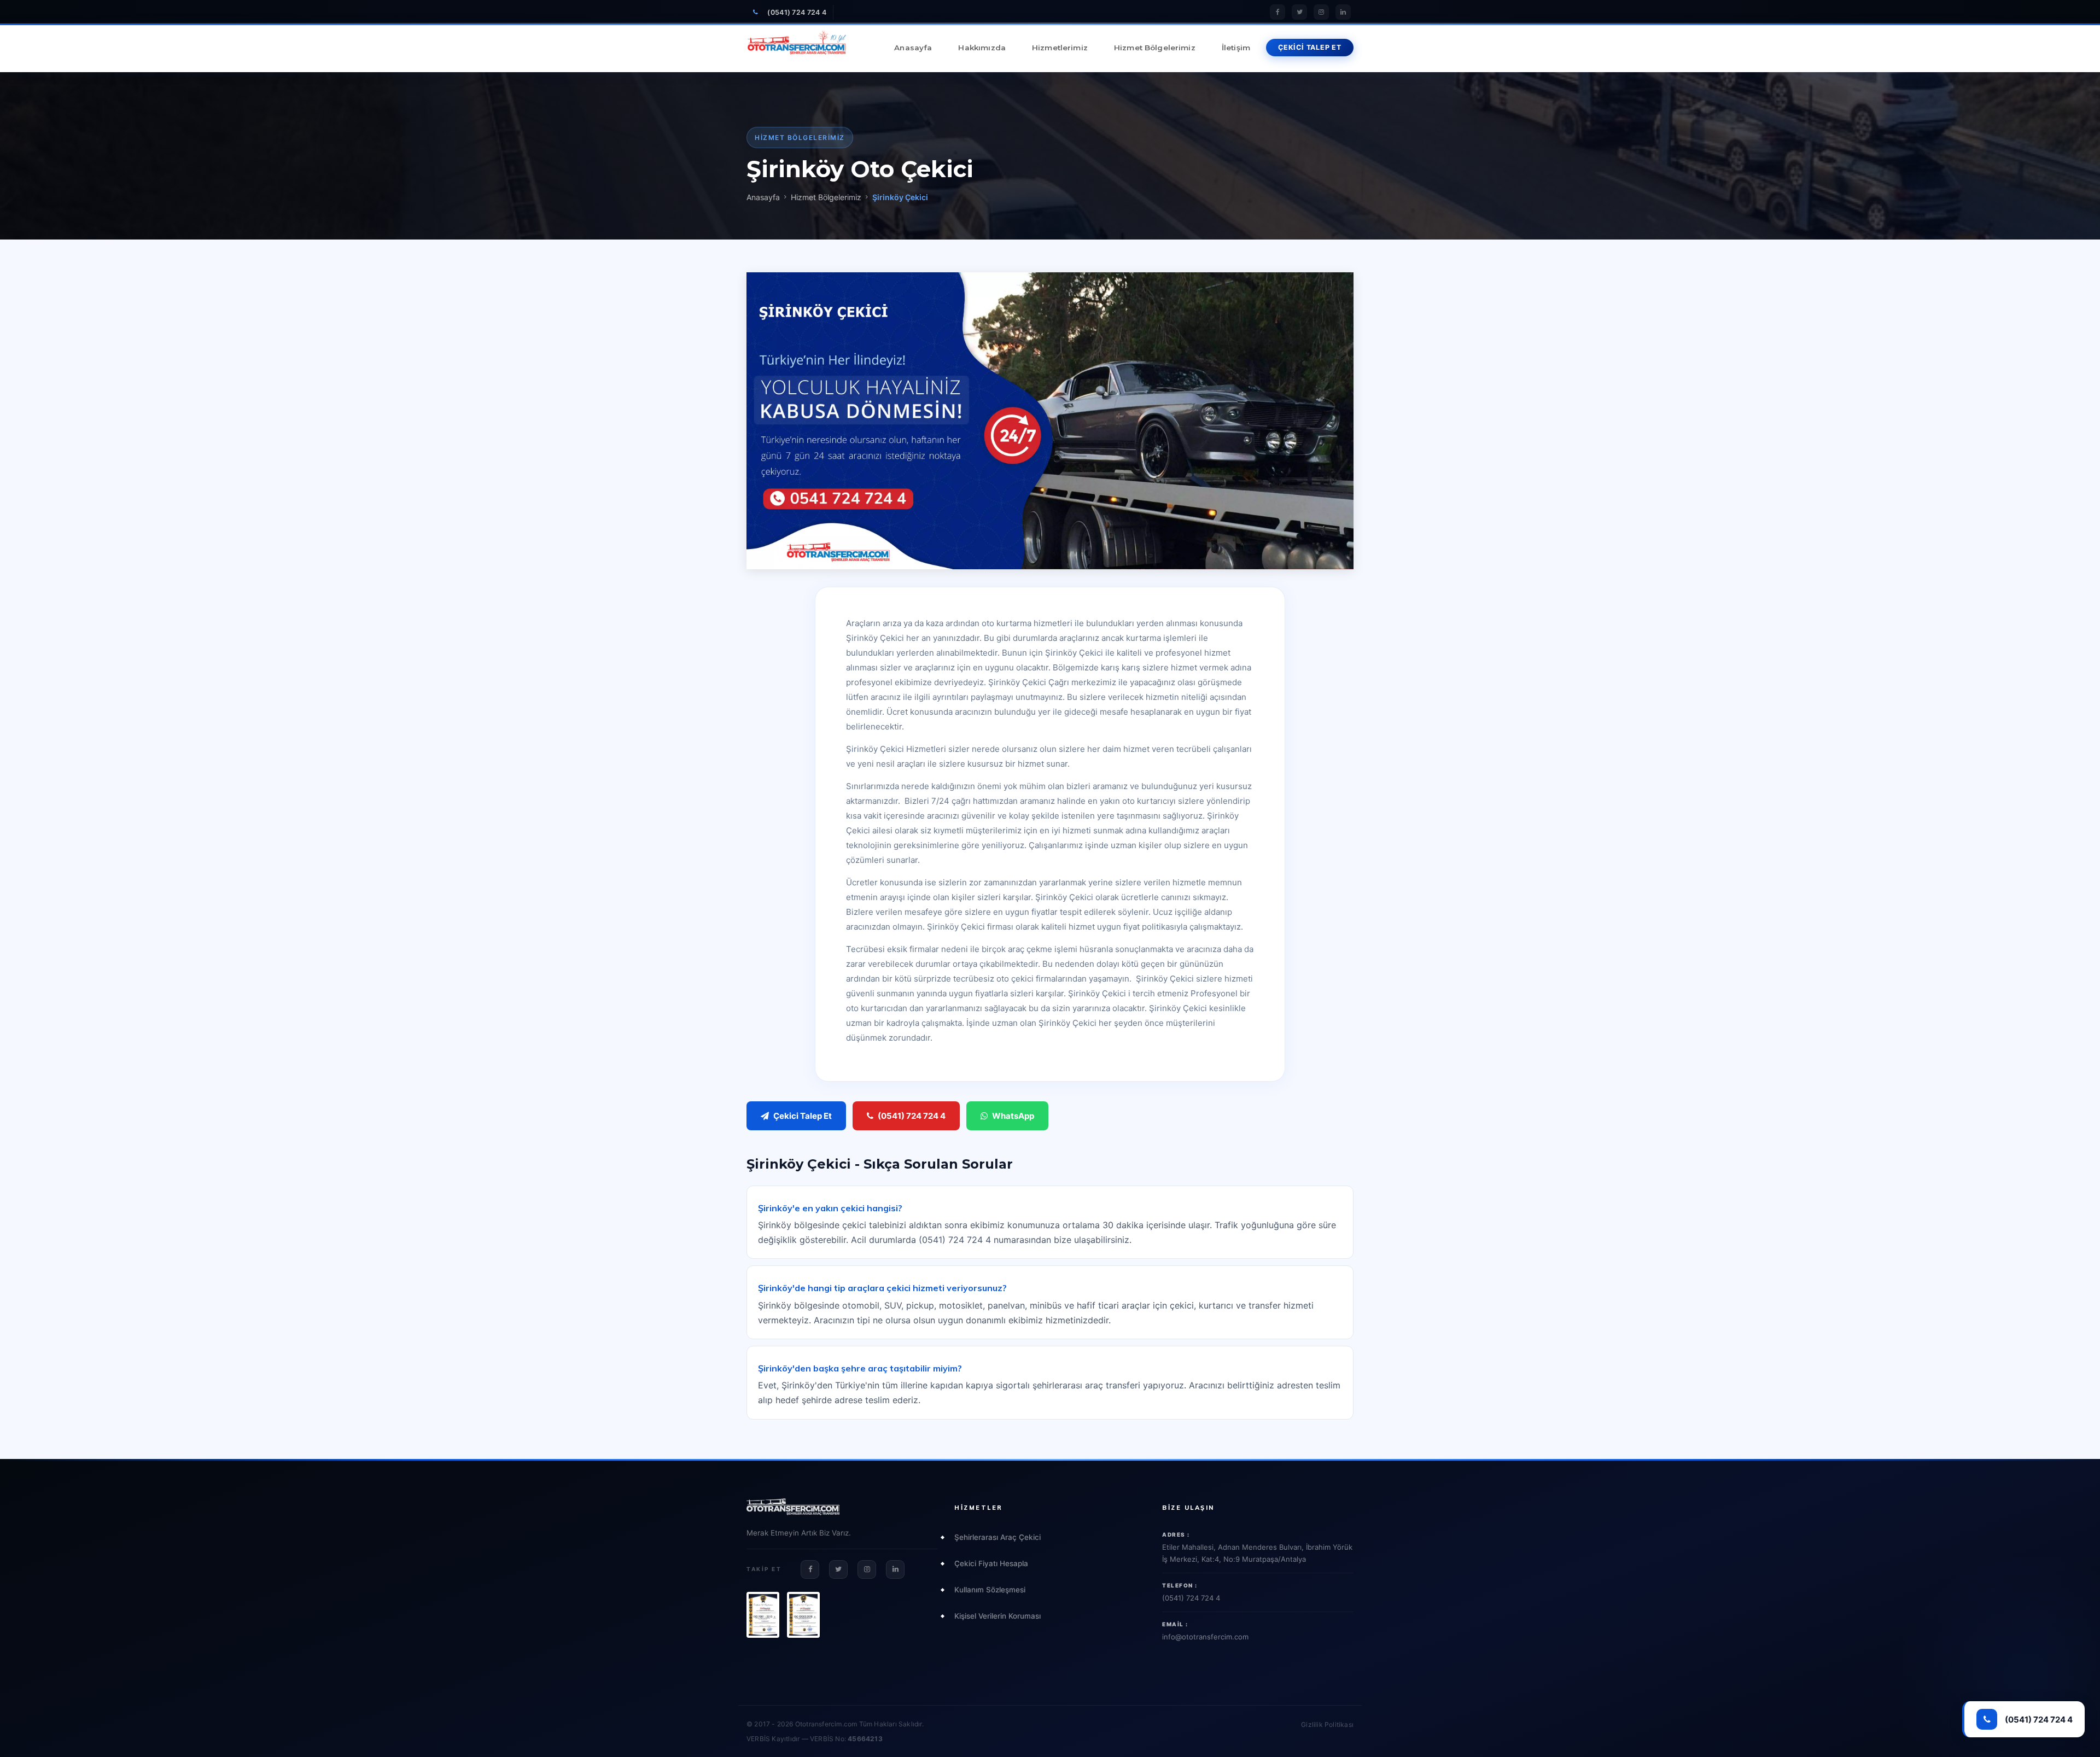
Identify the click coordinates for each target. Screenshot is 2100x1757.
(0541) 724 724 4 (797, 12)
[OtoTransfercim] (797, 48)
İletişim (1236, 48)
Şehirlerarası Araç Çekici (997, 1537)
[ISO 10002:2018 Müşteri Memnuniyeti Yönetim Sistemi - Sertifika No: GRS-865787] (803, 1615)
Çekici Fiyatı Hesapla (991, 1563)
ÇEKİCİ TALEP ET (1310, 47)
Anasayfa (913, 48)
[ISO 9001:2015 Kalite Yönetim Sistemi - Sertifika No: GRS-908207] (763, 1615)
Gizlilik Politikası (1327, 1724)
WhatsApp (1013, 1116)
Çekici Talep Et (803, 1116)
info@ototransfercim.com (1205, 1637)
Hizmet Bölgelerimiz (1155, 48)
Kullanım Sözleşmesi (990, 1590)
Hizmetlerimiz (1060, 48)
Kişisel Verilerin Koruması (997, 1616)
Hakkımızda (982, 48)
